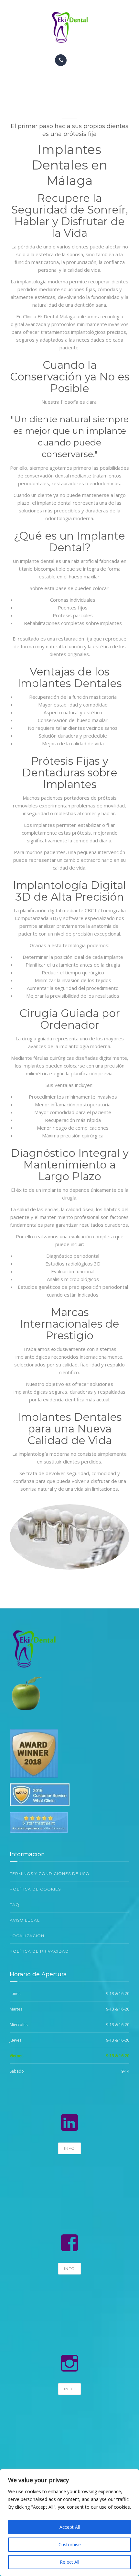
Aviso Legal (25, 1920)
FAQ (15, 1905)
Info (69, 2148)
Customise (70, 2544)
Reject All (69, 2562)
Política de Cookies (35, 1889)
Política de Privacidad (39, 1951)
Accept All (70, 2527)
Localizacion (27, 1936)
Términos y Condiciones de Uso (50, 1874)
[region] (69, 2523)
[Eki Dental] (69, 27)
